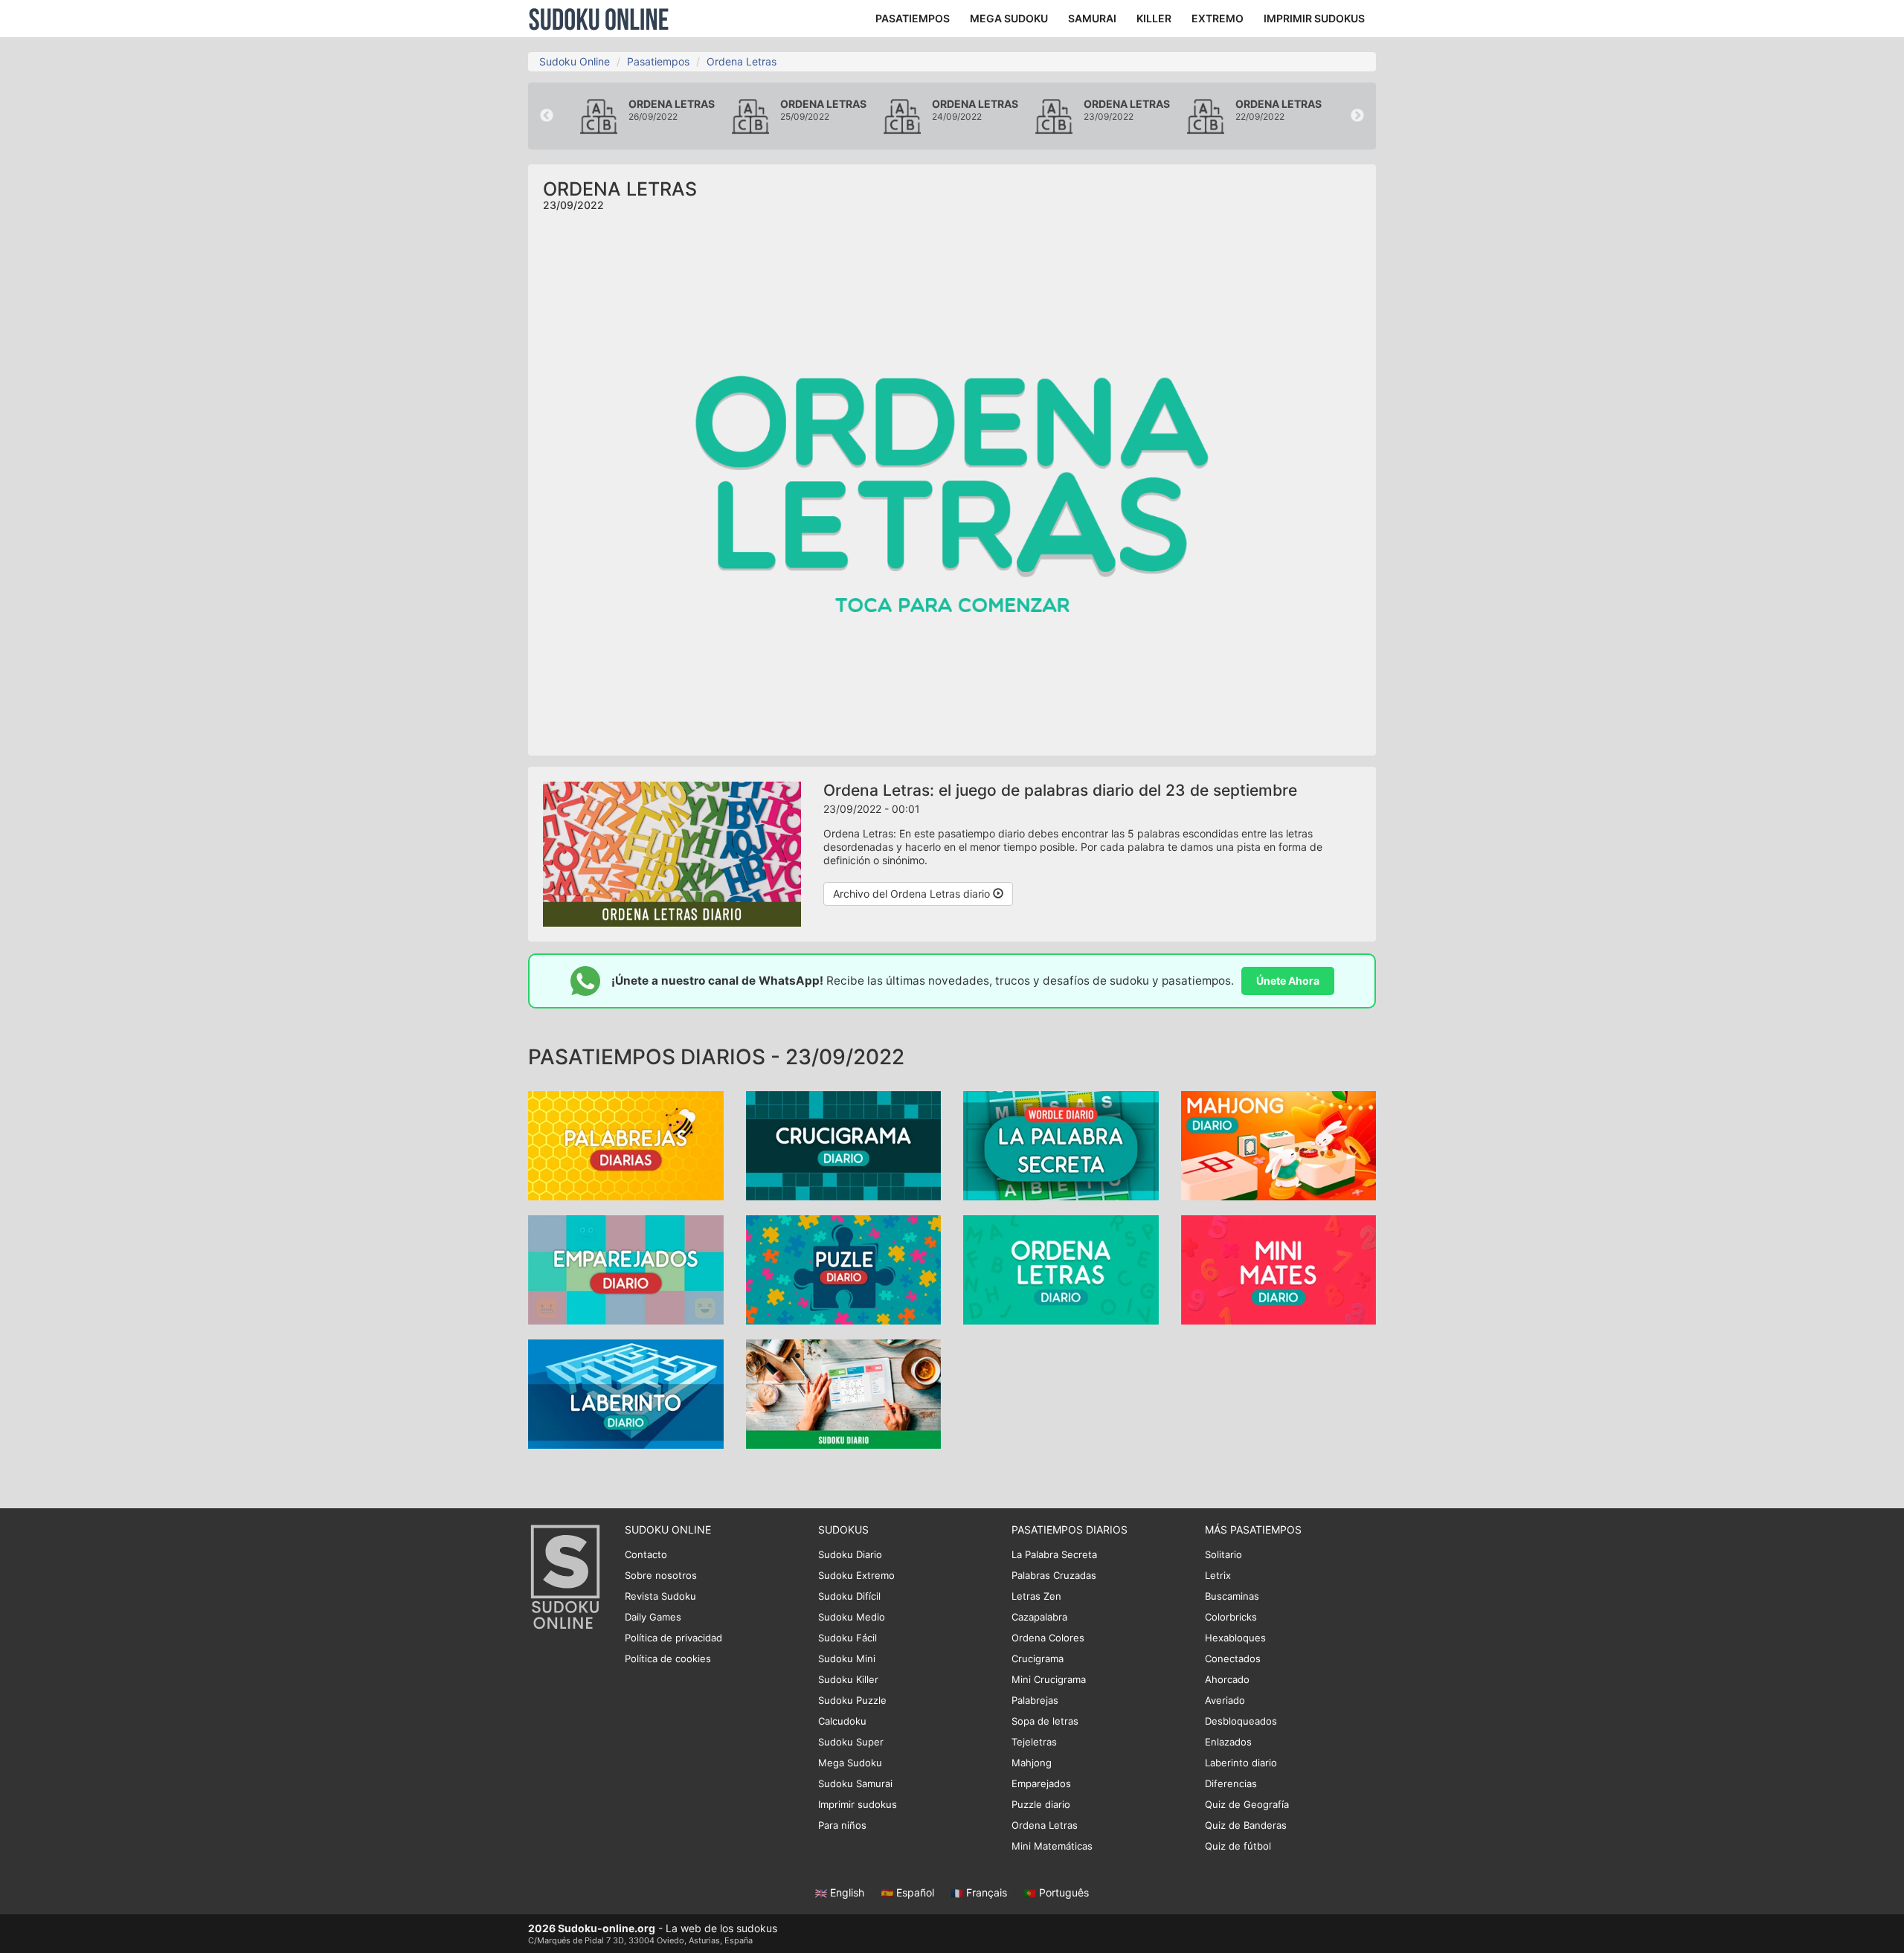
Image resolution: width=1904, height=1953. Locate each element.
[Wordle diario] (1061, 1144)
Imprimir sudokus (858, 1804)
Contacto (646, 1554)
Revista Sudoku (660, 1596)
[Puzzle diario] (844, 1268)
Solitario (1223, 1554)
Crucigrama (1038, 1658)
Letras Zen (1036, 1596)
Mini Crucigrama (1049, 1679)
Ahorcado (1227, 1679)
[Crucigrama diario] (844, 1144)
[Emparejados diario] (626, 1268)
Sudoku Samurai (855, 1783)
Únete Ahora (1288, 981)
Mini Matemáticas (1052, 1846)
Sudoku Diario (850, 1554)
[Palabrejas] (626, 1144)
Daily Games (653, 1617)
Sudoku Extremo (856, 1575)
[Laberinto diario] (626, 1393)
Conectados (1233, 1658)
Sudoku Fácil (848, 1638)
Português (1062, 1892)
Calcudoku (842, 1721)
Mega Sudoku (850, 1763)
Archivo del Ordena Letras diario (913, 894)
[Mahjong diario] (1279, 1144)
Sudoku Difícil (849, 1596)
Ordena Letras (742, 61)
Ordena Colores (1048, 1638)
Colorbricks (1231, 1617)
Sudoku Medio (852, 1617)
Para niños (842, 1825)
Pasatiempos (658, 61)
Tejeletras (1034, 1742)
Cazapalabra (1039, 1617)
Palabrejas (1035, 1700)
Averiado (1225, 1700)
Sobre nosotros (661, 1575)
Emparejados (1041, 1783)
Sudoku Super (851, 1742)
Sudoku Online (599, 19)
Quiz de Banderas (1246, 1825)
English (847, 1892)
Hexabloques (1235, 1638)
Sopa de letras (1045, 1721)
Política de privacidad (673, 1638)
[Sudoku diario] (844, 1393)
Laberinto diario (1241, 1763)
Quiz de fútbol (1238, 1846)
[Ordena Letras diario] (1061, 1268)
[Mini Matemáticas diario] (1279, 1268)
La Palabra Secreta (1054, 1554)
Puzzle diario (1041, 1804)
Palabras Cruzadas (1054, 1575)
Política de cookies (668, 1658)
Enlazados (1228, 1742)
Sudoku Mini (847, 1658)
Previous (547, 116)
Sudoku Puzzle (852, 1700)
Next (1357, 116)
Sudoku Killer (848, 1679)
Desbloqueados (1241, 1721)
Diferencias (1231, 1783)
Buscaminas (1232, 1596)
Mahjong (1032, 1763)
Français (987, 1892)
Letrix (1218, 1575)
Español (915, 1892)
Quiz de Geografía (1247, 1804)
